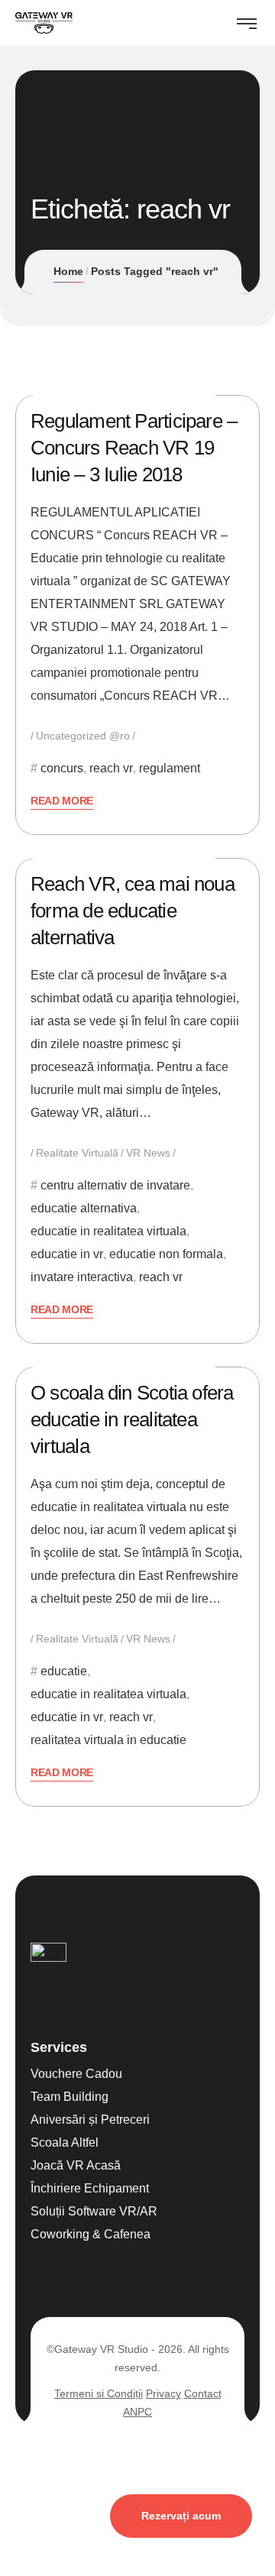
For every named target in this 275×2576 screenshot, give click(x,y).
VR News (148, 1153)
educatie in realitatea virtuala (108, 1231)
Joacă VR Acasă (76, 2165)
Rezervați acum (181, 2516)
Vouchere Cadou (76, 2074)
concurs (62, 768)
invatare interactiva (82, 1277)
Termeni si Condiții (99, 2393)
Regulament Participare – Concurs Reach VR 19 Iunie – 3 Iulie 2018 (134, 448)
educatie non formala (166, 1254)
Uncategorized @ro (83, 736)
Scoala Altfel (65, 2142)
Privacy (163, 2393)
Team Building (70, 2097)
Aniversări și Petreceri (90, 2120)
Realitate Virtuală (77, 1153)
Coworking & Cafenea (91, 2234)
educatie (64, 1671)
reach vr (111, 768)
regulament (170, 768)
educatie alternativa (84, 1208)
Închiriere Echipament (90, 2188)
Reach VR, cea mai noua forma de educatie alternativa (133, 911)
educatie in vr (67, 1254)
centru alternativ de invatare (115, 1185)
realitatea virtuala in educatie (108, 1740)
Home (68, 271)
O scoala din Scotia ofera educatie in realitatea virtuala (132, 1419)
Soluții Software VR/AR (94, 2211)
